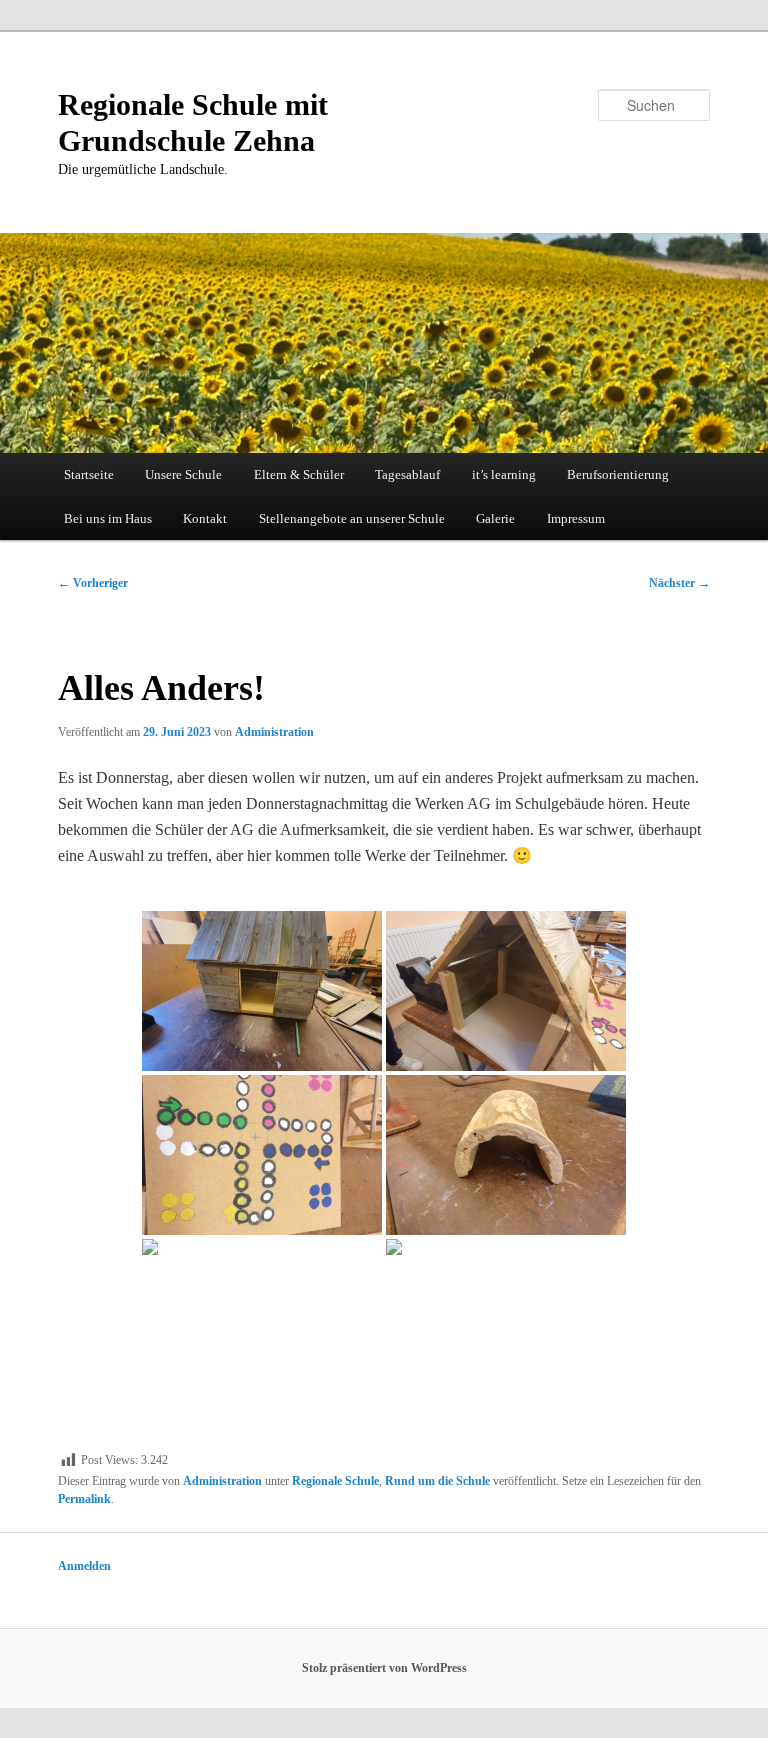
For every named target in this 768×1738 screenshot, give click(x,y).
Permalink (84, 1499)
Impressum (576, 518)
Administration (274, 732)
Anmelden (84, 1566)
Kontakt (205, 518)
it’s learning (504, 474)
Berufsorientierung (618, 474)
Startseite (89, 474)
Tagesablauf (407, 474)
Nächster (679, 583)
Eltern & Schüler (299, 474)
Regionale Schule (335, 1481)
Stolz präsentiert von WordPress (384, 1668)
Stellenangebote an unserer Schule (352, 518)
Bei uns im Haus (108, 518)
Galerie (495, 518)
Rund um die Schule (437, 1481)
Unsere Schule (183, 474)
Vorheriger (93, 583)
